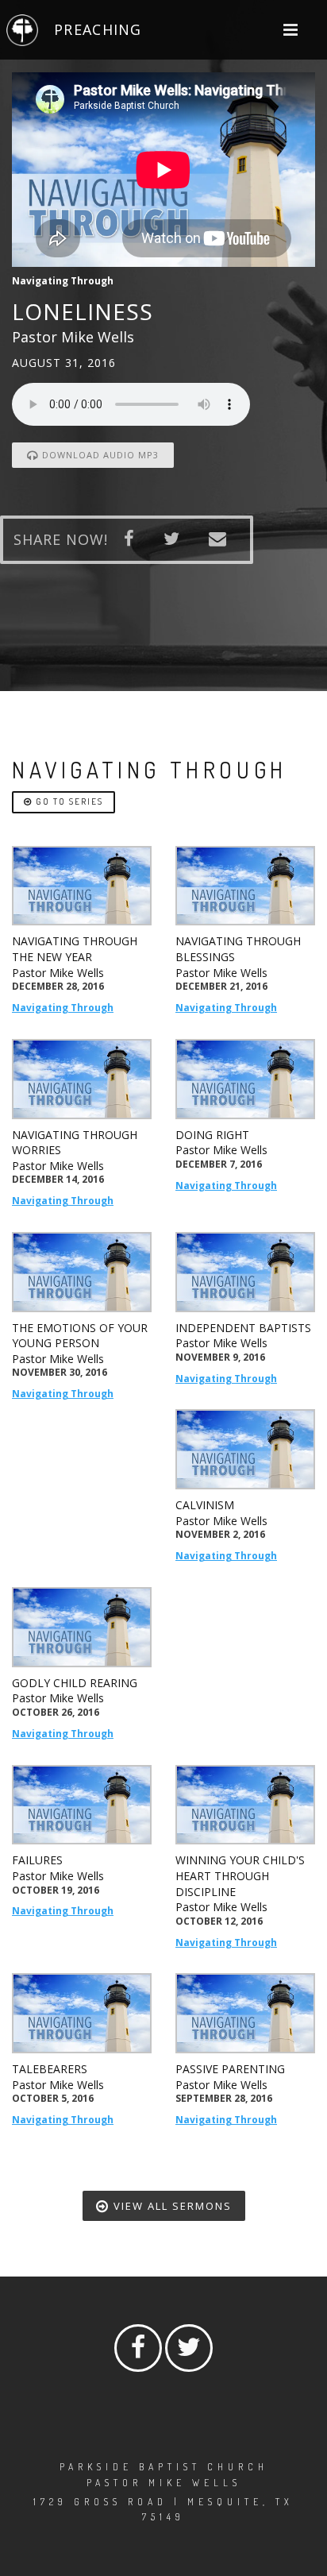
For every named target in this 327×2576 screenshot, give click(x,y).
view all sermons (171, 2206)
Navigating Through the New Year (75, 949)
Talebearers (50, 2069)
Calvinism (205, 1505)
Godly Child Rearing (75, 1683)
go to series (68, 801)
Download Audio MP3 (99, 455)
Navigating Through (63, 1008)
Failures (37, 1860)
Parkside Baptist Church (164, 2467)
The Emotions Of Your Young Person (80, 1336)
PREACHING (98, 29)
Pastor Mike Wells (58, 973)
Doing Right (212, 1135)
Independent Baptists (243, 1328)
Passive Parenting (230, 2069)
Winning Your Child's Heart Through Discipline (240, 1875)
